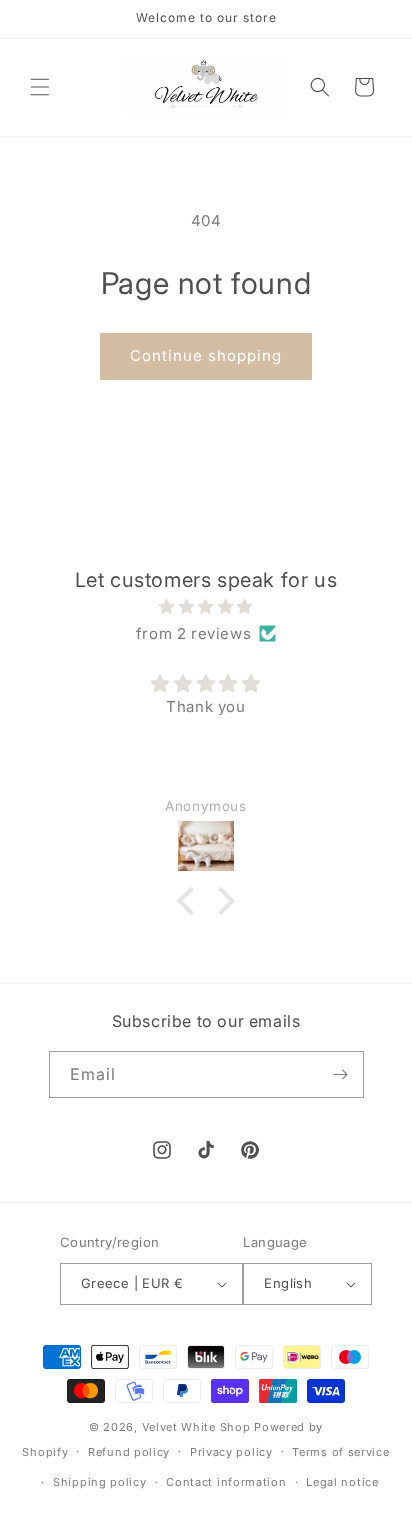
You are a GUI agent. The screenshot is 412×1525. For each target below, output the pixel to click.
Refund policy (129, 1452)
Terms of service (340, 1452)
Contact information (226, 1482)
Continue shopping (206, 355)
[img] (206, 606)
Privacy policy (231, 1452)
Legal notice (342, 1482)
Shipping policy (100, 1482)
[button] (40, 87)
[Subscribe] (341, 1074)
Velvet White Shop (196, 1427)
